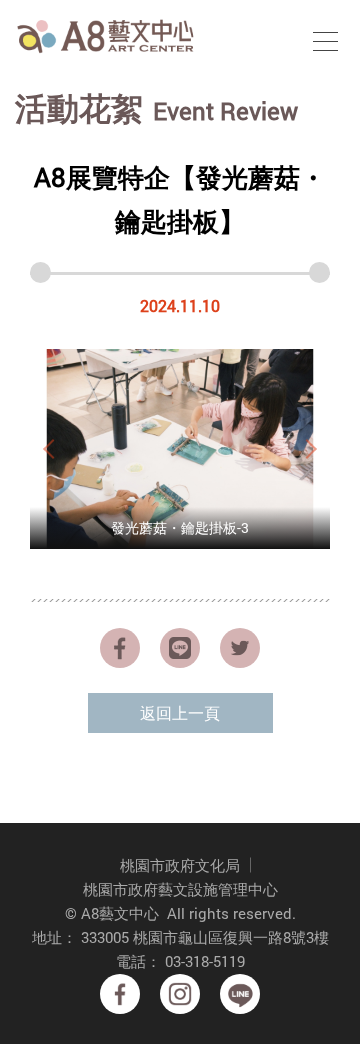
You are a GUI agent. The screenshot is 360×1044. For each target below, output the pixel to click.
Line (240, 994)
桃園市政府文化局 (180, 865)
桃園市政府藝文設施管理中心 (180, 889)
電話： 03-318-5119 (180, 961)
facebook (120, 648)
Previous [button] (50, 449)
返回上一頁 (180, 712)
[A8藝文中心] (105, 35)
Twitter (240, 648)
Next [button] (310, 449)
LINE (180, 648)
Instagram (180, 994)
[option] (180, 449)
